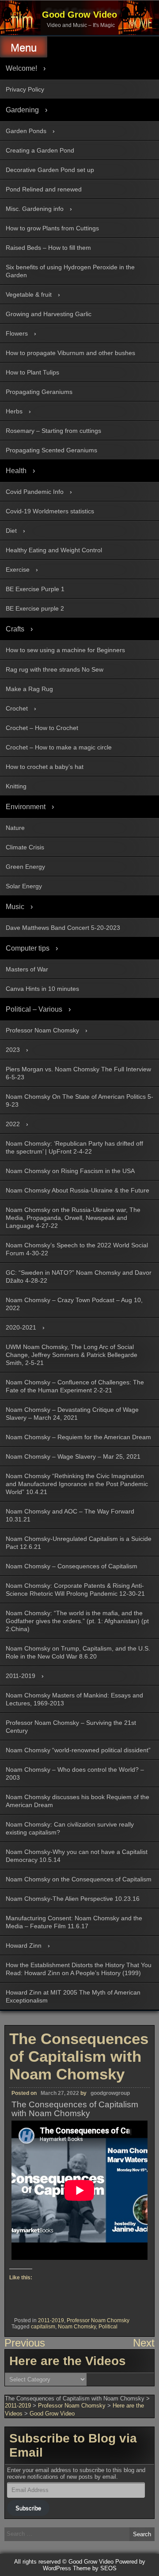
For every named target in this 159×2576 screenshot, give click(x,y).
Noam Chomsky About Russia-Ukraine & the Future (78, 1190)
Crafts (15, 629)
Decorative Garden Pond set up (50, 170)
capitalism (43, 2327)
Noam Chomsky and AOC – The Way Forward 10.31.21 (70, 1515)
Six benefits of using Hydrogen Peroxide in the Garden (70, 271)
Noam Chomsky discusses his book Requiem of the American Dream (78, 1801)
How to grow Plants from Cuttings (52, 228)
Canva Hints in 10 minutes (42, 989)
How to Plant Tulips (32, 372)
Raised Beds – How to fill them (48, 248)
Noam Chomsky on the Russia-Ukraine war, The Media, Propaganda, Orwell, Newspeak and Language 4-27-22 (73, 1218)
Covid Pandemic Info (35, 492)
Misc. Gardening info (35, 209)
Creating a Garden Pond (40, 150)
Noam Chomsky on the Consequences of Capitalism (79, 1879)
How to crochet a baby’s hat (45, 767)
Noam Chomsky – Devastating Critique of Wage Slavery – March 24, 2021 (72, 1414)
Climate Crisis (25, 847)
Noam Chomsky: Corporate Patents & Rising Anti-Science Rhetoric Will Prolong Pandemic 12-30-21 (75, 1590)
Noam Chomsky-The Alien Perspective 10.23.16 (73, 1899)
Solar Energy (24, 886)
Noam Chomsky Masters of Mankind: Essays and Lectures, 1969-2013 (74, 1699)
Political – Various (34, 1009)
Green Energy (25, 867)
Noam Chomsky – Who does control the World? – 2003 (75, 1773)
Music (15, 907)
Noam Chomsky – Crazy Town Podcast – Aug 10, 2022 (74, 1304)
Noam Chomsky (77, 2327)
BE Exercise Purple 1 (35, 589)
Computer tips (28, 948)
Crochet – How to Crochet (42, 728)
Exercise (18, 569)
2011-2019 (21, 1676)
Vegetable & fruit (29, 294)
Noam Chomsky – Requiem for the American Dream (78, 1437)
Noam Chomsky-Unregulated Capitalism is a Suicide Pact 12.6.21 (79, 1543)
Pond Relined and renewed (44, 189)
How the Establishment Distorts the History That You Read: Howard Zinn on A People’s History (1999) (79, 1969)
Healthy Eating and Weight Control (54, 550)
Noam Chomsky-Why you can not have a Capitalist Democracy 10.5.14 (77, 1856)
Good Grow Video (79, 15)
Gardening (22, 110)
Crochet (17, 708)
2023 (13, 1050)
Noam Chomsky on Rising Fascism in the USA (70, 1171)
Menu (24, 48)
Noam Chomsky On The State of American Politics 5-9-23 (79, 1101)
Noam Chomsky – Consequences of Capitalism (72, 1566)
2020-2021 (21, 1327)
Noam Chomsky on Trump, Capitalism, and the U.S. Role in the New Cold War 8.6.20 (78, 1652)
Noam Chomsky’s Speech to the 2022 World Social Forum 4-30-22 (77, 1249)
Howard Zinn (24, 1945)
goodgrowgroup (110, 2093)
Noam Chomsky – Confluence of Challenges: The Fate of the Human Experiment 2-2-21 (75, 1386)
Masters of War (27, 969)
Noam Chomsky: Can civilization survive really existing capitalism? (70, 1828)
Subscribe (28, 2508)
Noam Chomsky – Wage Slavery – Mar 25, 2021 (73, 1456)
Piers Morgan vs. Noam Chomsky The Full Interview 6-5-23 (78, 1073)
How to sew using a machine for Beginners (65, 650)
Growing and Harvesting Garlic (49, 314)
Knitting (16, 786)
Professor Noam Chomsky (42, 1030)
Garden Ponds (26, 131)
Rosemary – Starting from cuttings (53, 431)
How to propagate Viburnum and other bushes (70, 353)
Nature (15, 828)
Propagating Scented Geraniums (51, 450)
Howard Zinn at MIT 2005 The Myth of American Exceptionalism (73, 1996)
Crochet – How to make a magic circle (59, 747)
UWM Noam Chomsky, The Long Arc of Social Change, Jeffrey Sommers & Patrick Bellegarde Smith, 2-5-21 (72, 1355)
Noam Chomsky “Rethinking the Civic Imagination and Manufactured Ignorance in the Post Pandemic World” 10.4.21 (77, 1484)
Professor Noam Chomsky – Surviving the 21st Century (71, 1727)
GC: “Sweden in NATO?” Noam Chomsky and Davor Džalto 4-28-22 (79, 1277)
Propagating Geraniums (39, 392)
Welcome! (21, 68)
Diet (11, 531)
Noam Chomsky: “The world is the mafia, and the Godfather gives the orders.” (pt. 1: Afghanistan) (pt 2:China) (77, 1621)
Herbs (14, 411)
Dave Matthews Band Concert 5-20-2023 (63, 928)
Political (108, 2327)
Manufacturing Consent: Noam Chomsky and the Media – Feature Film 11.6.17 (74, 1922)
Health (16, 471)
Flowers (17, 333)
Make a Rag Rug (29, 689)
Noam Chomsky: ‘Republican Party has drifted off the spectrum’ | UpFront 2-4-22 (74, 1147)
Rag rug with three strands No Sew (55, 669)
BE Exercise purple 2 (35, 608)
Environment (26, 807)
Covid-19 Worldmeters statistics (50, 511)
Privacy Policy (25, 89)
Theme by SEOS (95, 2568)
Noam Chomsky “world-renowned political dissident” (78, 1750)
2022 (13, 1124)
